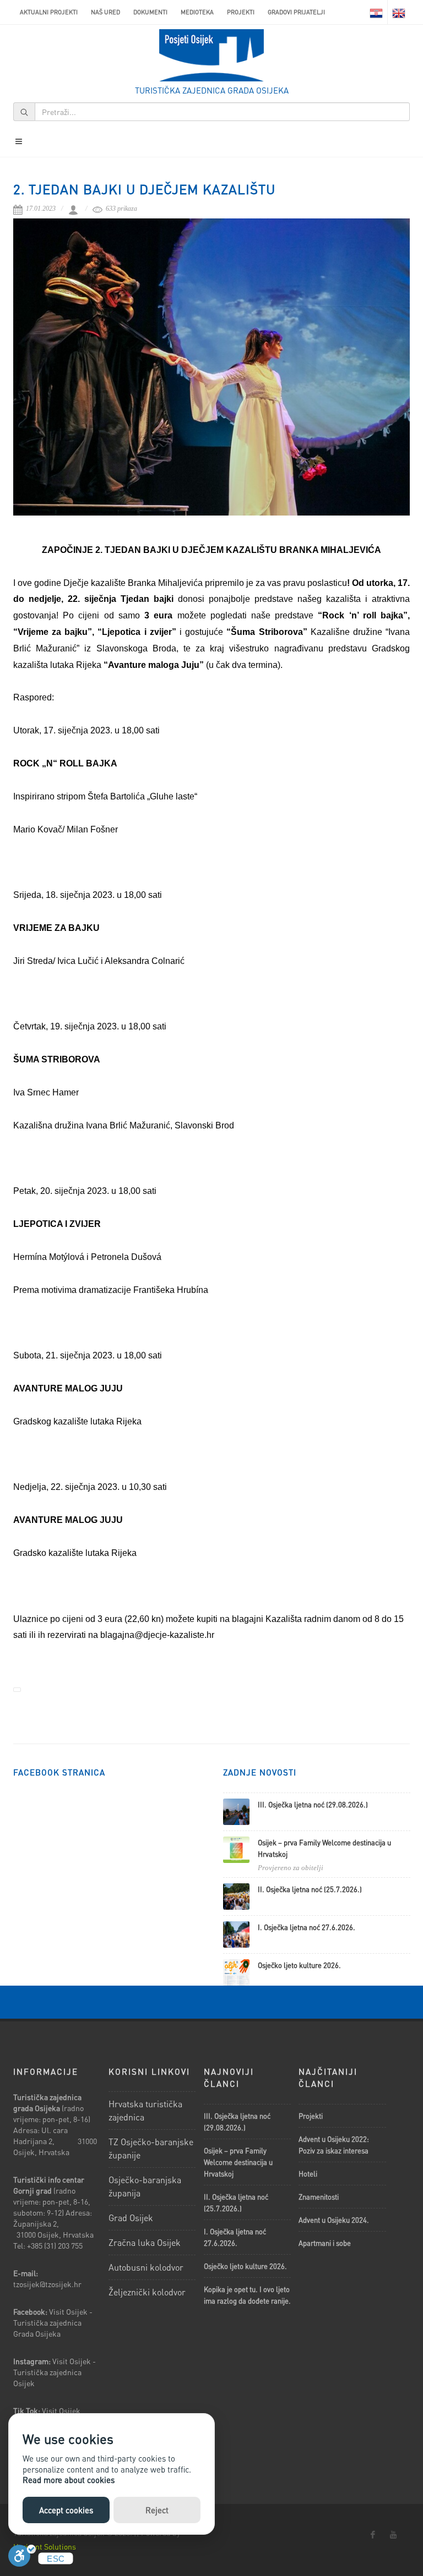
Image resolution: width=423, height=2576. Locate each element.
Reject (157, 2510)
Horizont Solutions (45, 2546)
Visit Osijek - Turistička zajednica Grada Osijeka (53, 2322)
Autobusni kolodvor (146, 2267)
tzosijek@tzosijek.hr (47, 2284)
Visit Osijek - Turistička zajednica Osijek (55, 2372)
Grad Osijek (131, 2218)
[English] (399, 12)
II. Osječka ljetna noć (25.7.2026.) (310, 1889)
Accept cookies (66, 2510)
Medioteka (197, 12)
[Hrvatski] (376, 12)
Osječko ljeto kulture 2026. (299, 1965)
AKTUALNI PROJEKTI (49, 12)
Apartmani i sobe (325, 2243)
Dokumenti (150, 12)
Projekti (241, 12)
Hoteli (308, 2174)
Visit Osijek (62, 2410)
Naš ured (105, 12)
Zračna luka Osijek (145, 2242)
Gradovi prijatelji (296, 12)
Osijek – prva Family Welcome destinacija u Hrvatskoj (238, 2162)
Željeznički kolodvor (147, 2292)
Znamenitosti (319, 2197)
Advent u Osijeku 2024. (334, 2220)
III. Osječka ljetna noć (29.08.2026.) (313, 1804)
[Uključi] (22, 2559)
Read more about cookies (69, 2480)
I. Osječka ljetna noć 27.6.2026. (307, 1927)
